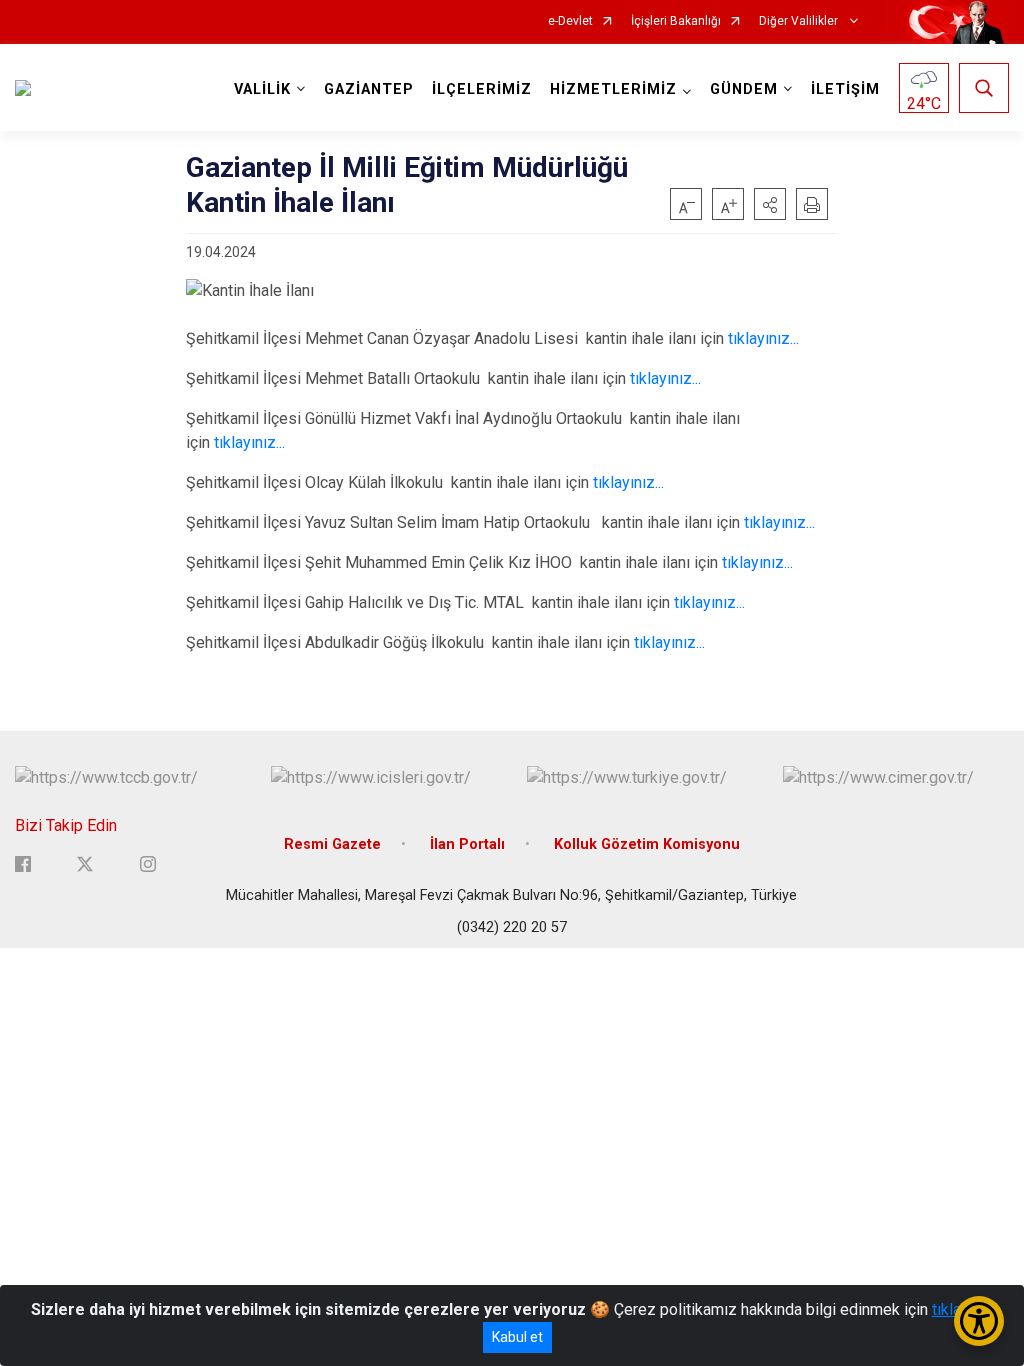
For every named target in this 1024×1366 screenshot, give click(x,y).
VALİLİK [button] (262, 89)
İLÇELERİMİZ (482, 89)
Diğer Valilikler (800, 21)
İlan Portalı (467, 844)
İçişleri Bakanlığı (676, 21)
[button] (770, 204)
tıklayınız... (763, 338)
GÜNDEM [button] (744, 89)
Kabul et (517, 1337)
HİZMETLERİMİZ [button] (613, 89)
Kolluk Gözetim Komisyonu (647, 844)
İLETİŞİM (845, 89)
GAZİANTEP (369, 89)
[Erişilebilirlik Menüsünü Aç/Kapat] (979, 1321)
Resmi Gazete (332, 844)
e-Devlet (570, 21)
